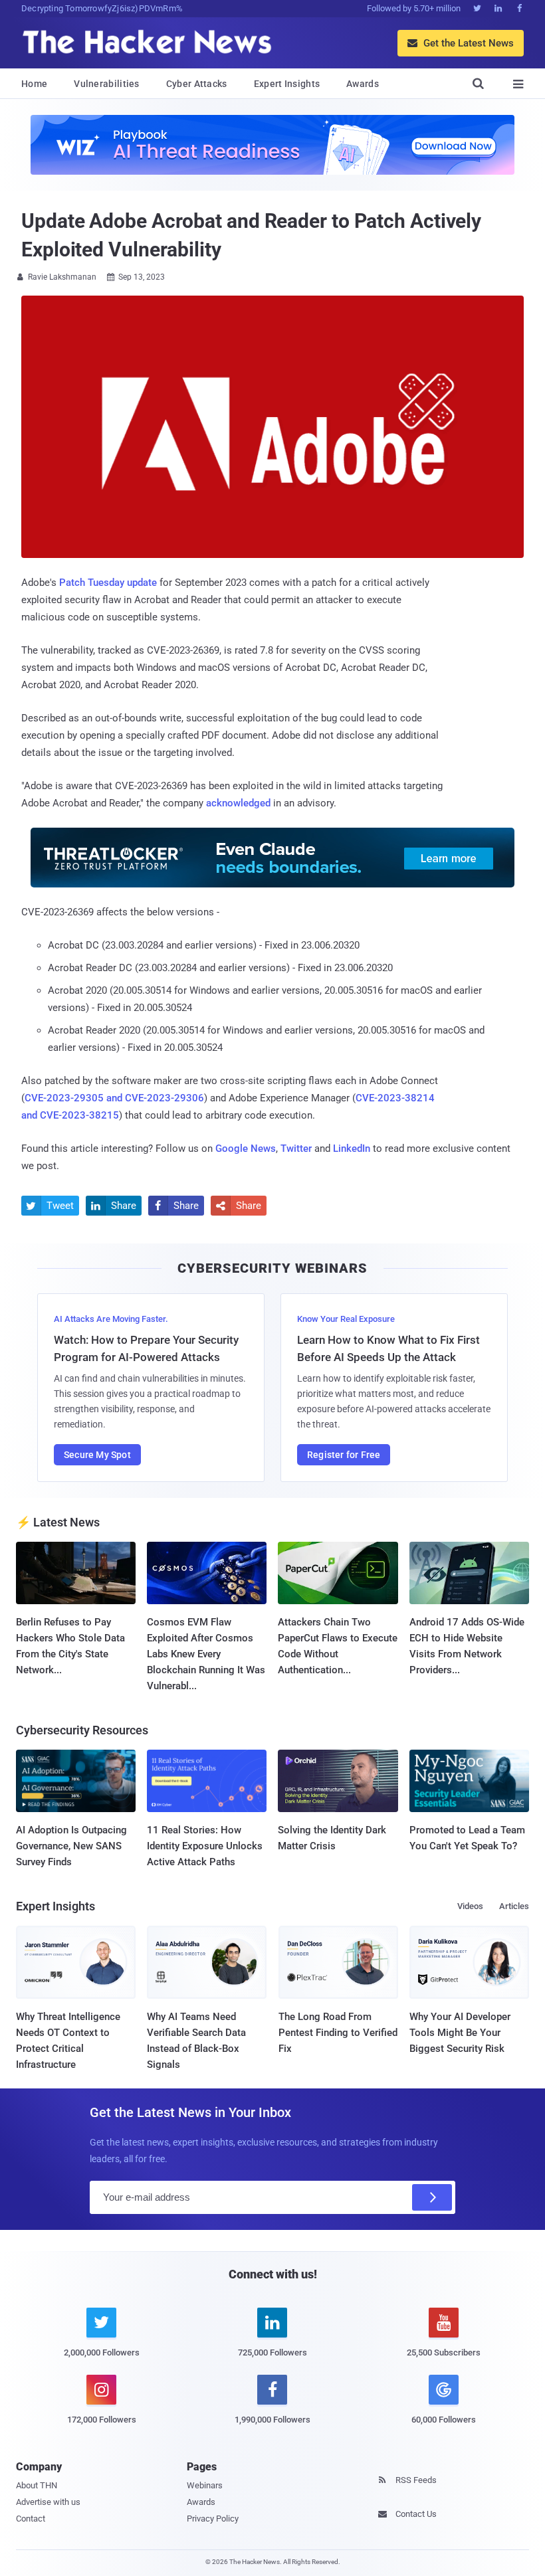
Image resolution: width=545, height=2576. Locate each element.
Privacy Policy (213, 2519)
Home (34, 84)
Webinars (205, 2485)
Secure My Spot (97, 1455)
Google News (246, 1149)
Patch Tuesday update (108, 583)
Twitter (296, 1149)
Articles (514, 1906)
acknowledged (238, 803)
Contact (31, 2519)
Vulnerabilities (107, 84)
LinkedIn (352, 1149)
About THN (37, 2485)
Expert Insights (287, 84)
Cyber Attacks (197, 84)
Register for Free (344, 1455)
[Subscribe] (432, 2197)
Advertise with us (48, 2502)
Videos (470, 1906)
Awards (363, 84)
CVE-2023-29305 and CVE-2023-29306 (114, 1098)
